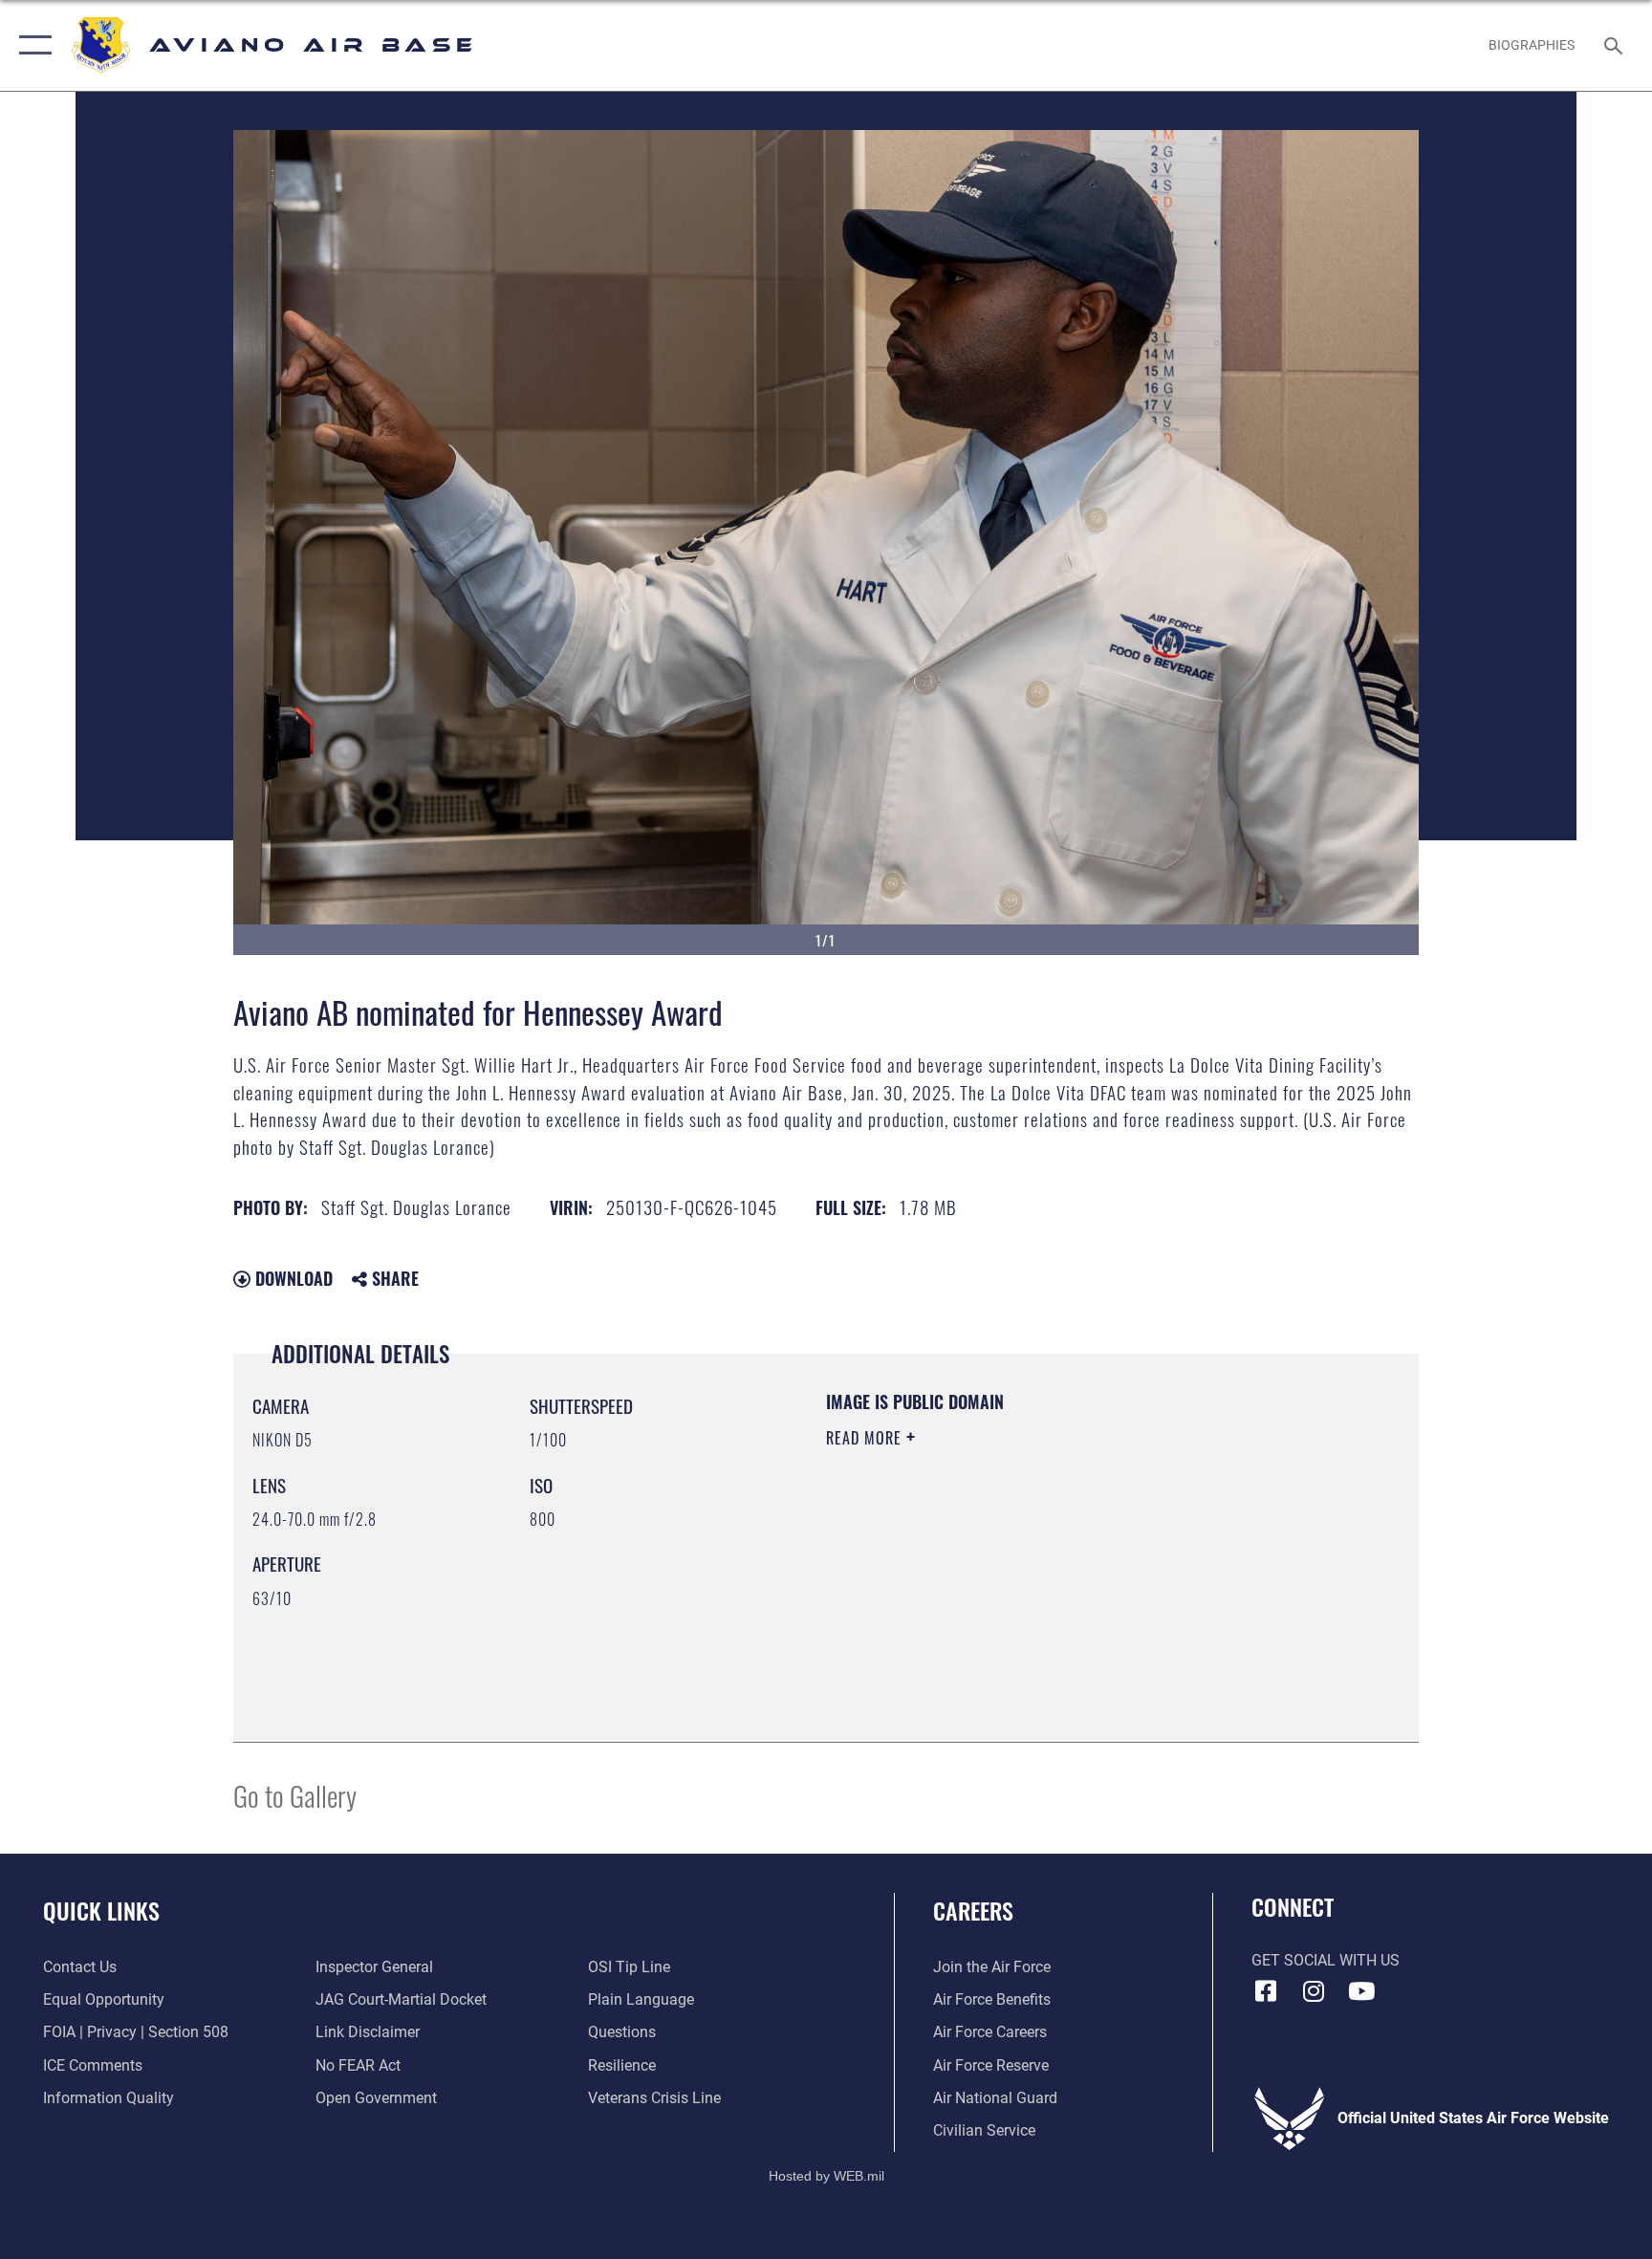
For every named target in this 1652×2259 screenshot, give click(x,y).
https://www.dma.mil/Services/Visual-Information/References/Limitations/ (1012, 1573)
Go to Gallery (295, 1795)
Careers (973, 1910)
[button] (31, 45)
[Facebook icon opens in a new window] (1266, 1991)
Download (292, 1278)
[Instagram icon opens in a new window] (1314, 1991)
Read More (866, 1438)
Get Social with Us (1326, 1960)
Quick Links (101, 1910)
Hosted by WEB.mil (826, 2176)
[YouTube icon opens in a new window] (1361, 1991)
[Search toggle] (1616, 45)
